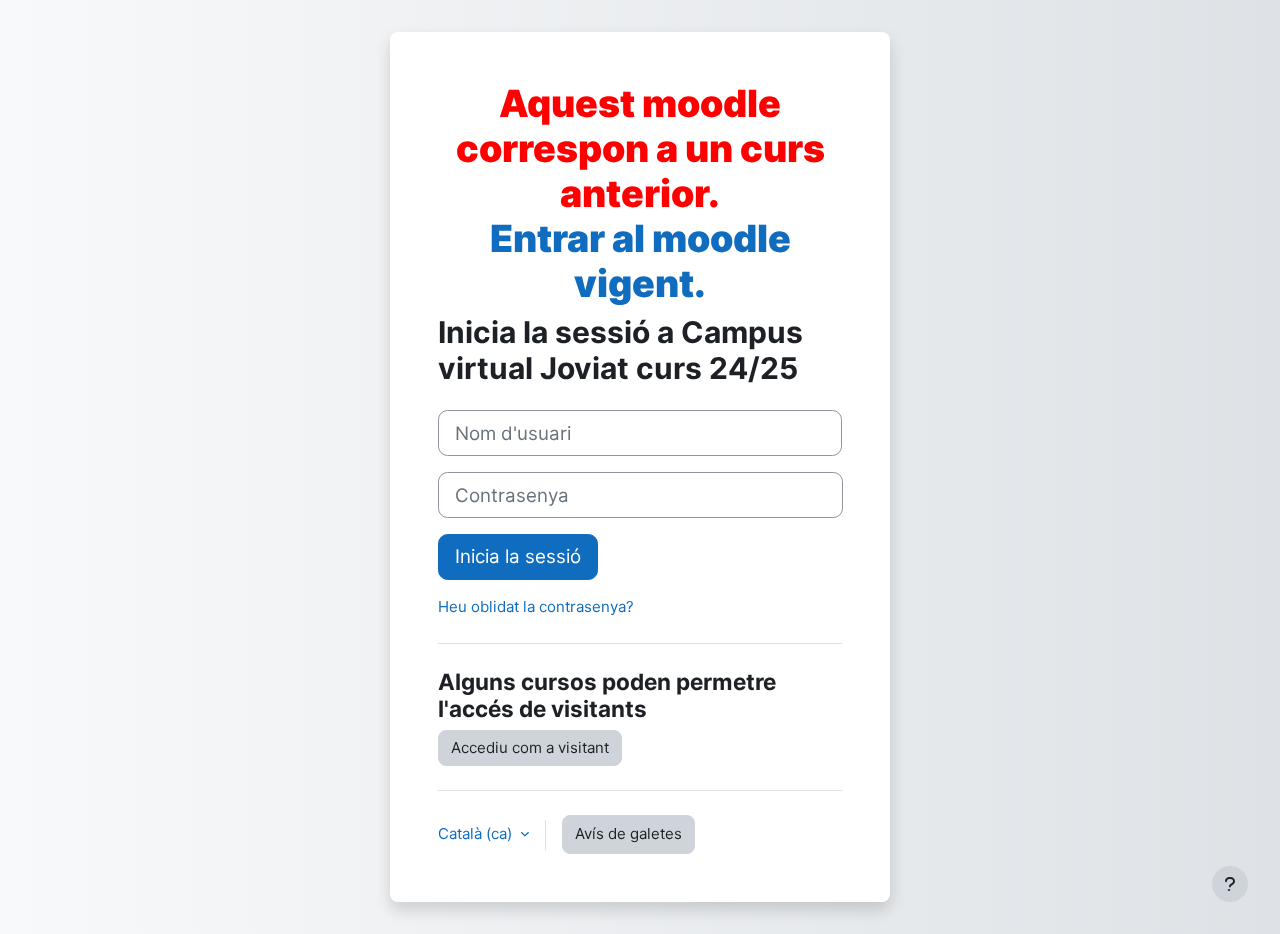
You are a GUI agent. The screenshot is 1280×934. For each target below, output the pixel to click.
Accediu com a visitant (530, 747)
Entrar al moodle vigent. (640, 261)
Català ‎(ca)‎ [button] (477, 833)
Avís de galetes (628, 833)
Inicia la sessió (518, 556)
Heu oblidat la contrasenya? (536, 606)
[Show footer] (1230, 884)
